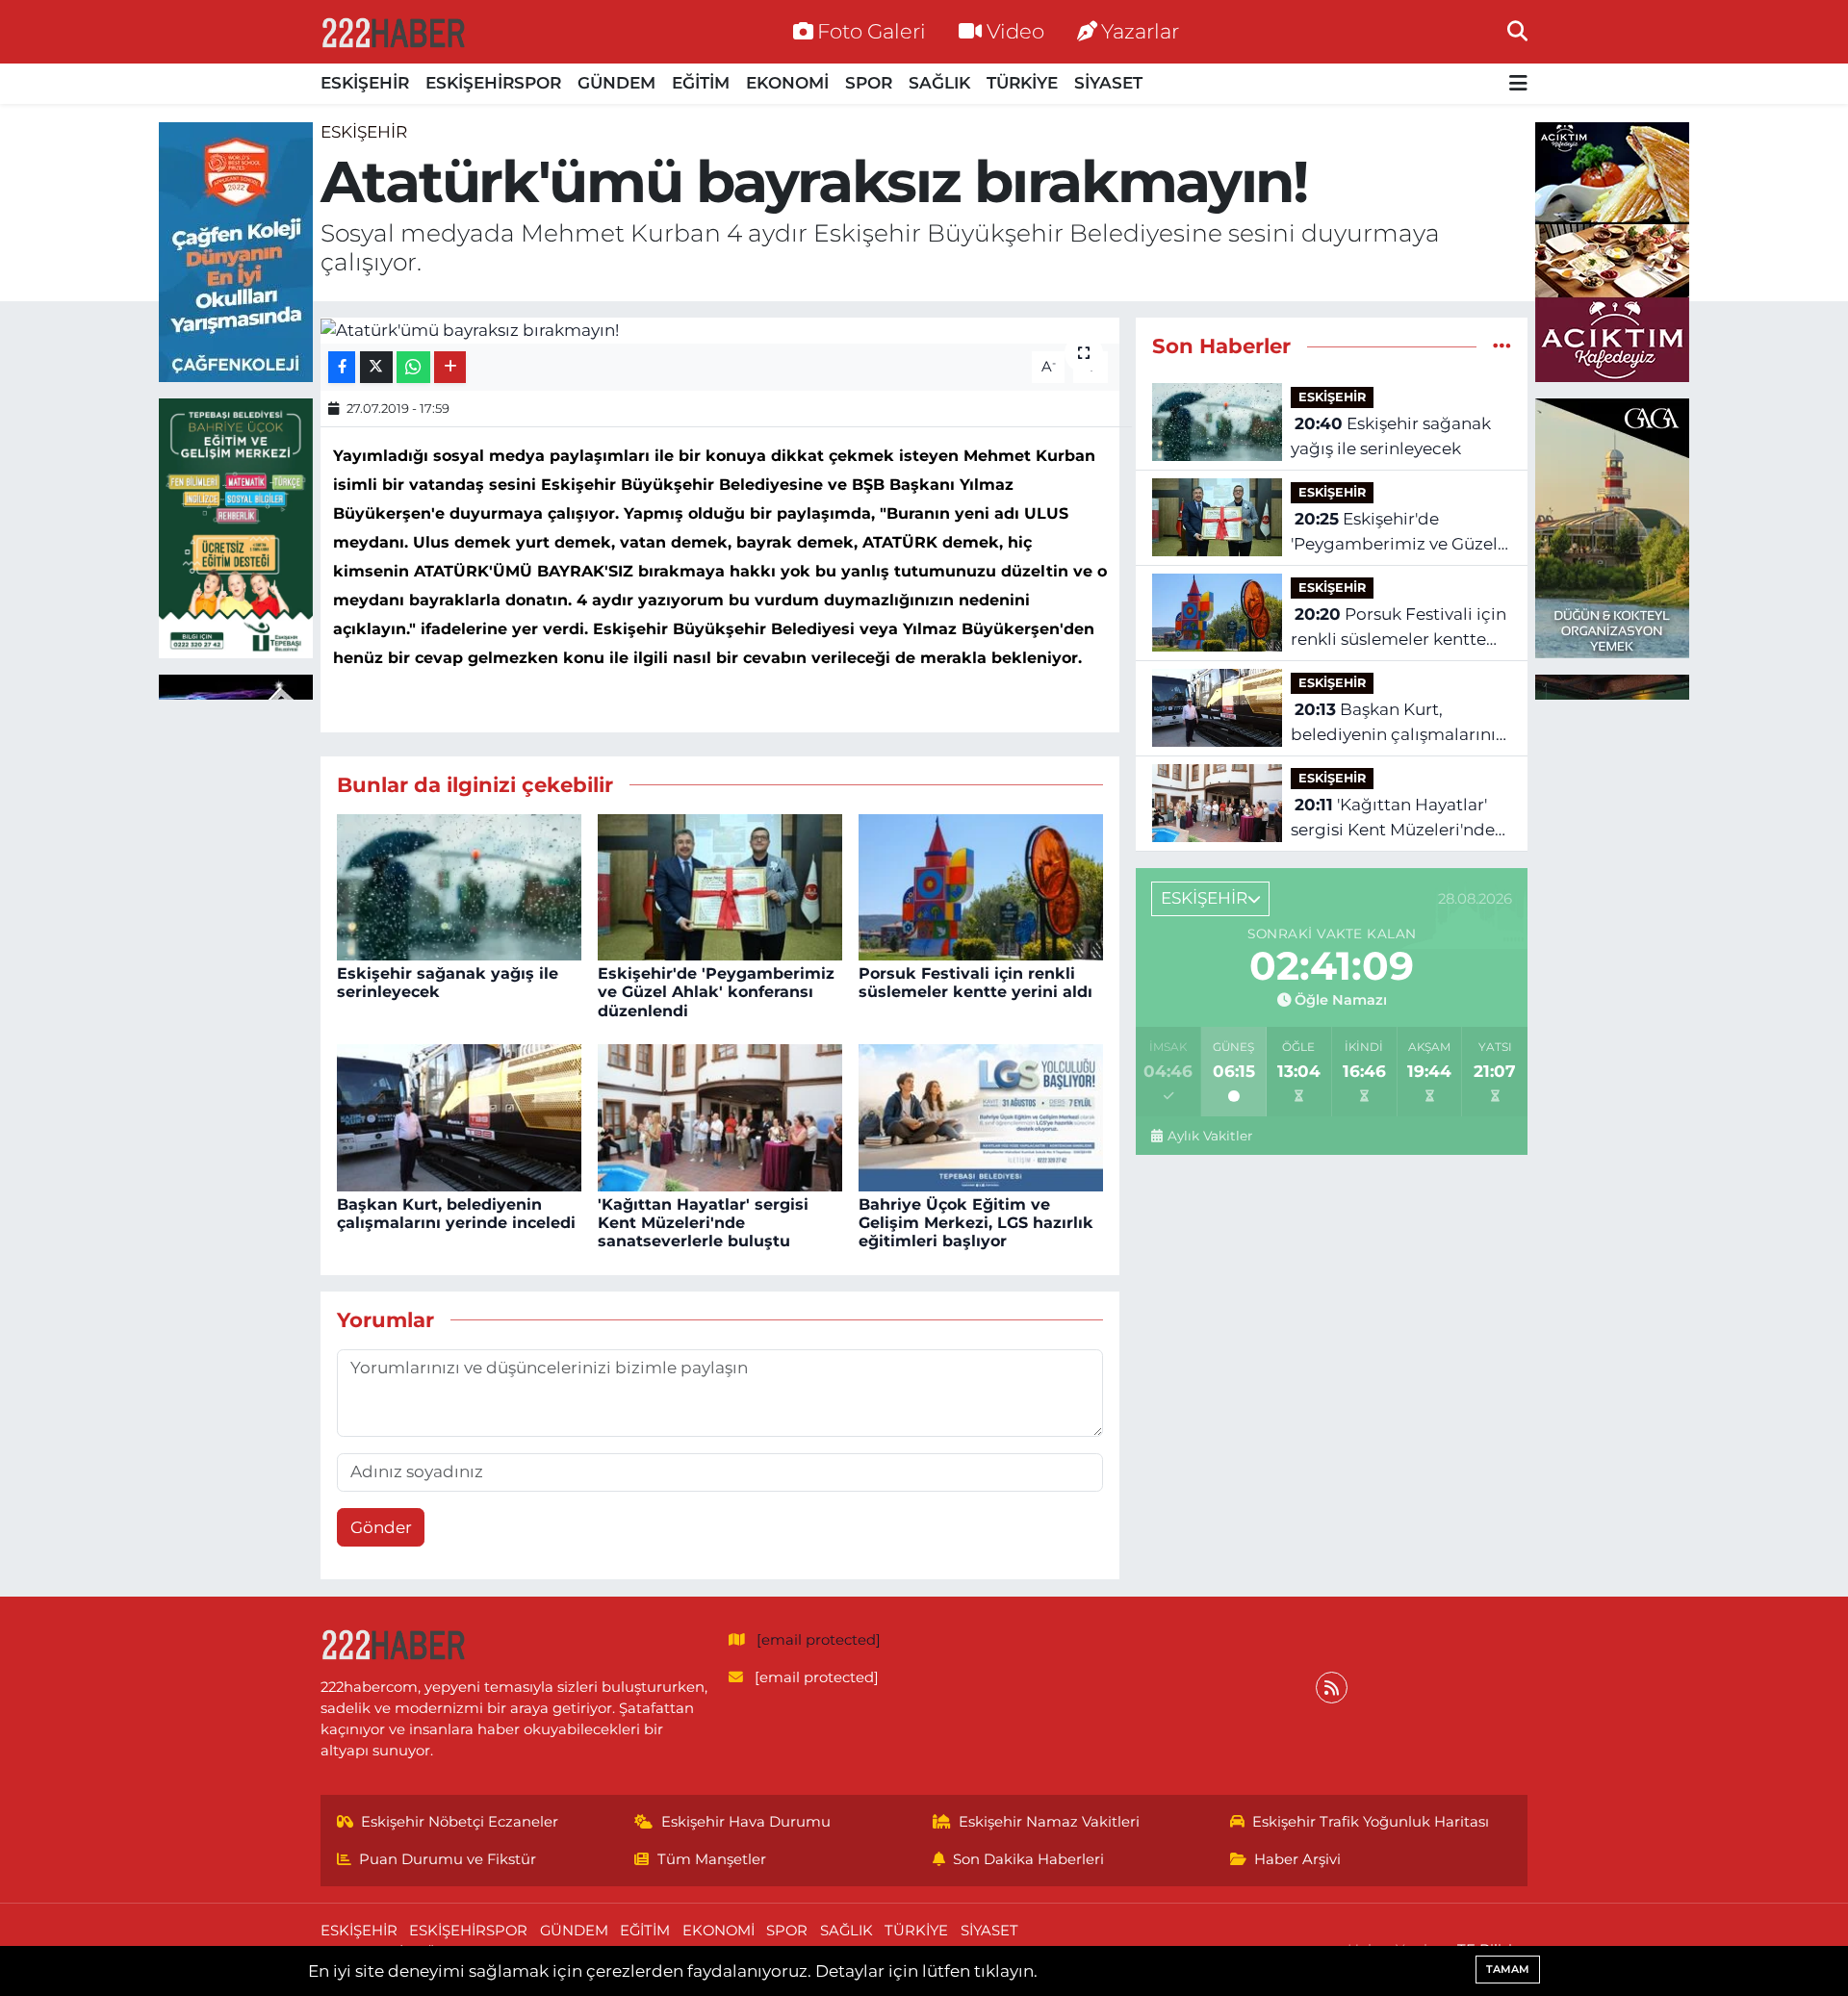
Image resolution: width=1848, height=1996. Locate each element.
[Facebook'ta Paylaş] (342, 367)
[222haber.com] (393, 32)
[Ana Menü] (1518, 84)
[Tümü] (1502, 345)
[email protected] (819, 1640)
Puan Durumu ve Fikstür (448, 1859)
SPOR (869, 83)
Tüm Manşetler (712, 1859)
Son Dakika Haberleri (1028, 1859)
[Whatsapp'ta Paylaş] (413, 367)
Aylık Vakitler (1209, 1136)
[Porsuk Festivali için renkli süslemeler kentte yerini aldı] (981, 885)
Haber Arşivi (1297, 1859)
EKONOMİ (787, 83)
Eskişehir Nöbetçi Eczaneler (460, 1822)
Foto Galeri (872, 31)
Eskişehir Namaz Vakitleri (1049, 1822)
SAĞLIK (939, 83)
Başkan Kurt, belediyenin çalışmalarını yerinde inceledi (456, 1214)
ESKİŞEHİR (365, 83)
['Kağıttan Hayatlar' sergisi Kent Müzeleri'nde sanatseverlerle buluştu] (720, 1116)
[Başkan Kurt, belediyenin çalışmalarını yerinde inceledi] (459, 1116)
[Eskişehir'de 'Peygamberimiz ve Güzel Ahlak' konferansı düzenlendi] (720, 885)
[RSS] (1332, 1688)
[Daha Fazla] (450, 367)
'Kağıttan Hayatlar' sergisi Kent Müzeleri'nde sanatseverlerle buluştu (703, 1223)
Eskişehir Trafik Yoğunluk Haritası (1371, 1822)
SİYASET (1108, 83)
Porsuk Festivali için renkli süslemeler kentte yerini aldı (975, 983)
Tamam (1508, 1969)
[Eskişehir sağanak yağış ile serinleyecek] (459, 885)
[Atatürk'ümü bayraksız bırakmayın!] (720, 330)
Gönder (381, 1527)
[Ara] (1517, 31)
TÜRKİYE (1022, 83)
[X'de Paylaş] (376, 367)
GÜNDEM (616, 83)
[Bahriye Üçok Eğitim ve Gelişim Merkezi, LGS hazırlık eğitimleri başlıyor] (981, 1116)
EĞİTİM (701, 83)
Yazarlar (1140, 31)
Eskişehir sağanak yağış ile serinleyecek (1391, 436)
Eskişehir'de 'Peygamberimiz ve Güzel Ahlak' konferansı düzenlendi (716, 992)
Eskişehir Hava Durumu (746, 1822)
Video (1015, 31)
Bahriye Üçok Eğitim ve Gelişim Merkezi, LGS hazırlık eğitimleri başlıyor (976, 1223)
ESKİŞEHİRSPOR (493, 83)
